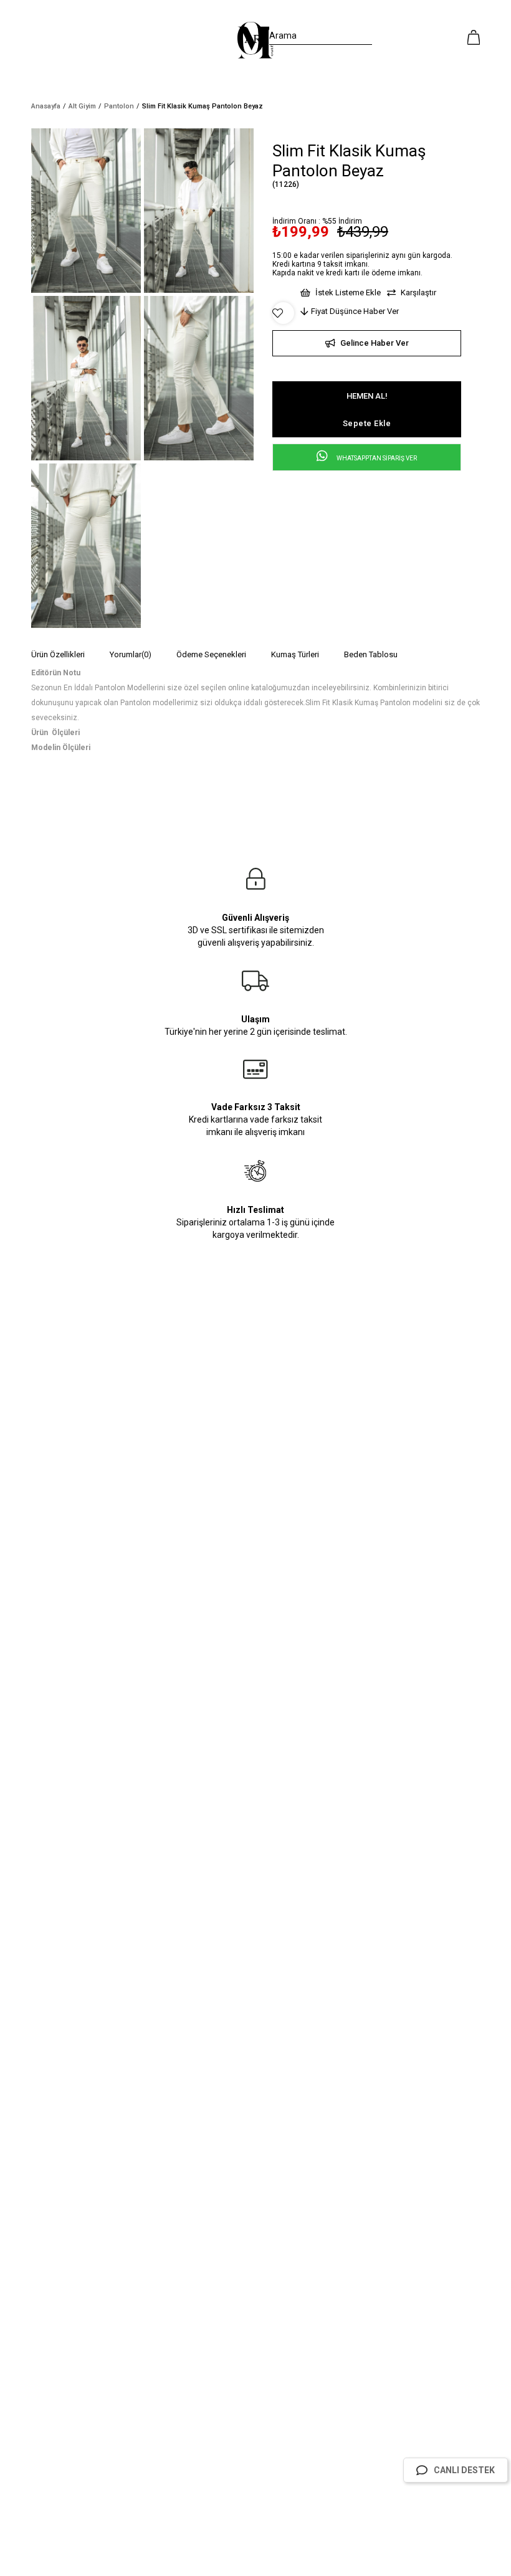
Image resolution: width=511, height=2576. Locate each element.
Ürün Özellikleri (58, 654)
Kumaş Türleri (295, 654)
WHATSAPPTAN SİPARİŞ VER (376, 458)
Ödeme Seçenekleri (211, 654)
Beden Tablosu (371, 654)
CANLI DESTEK (464, 2470)
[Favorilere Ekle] (283, 313)
